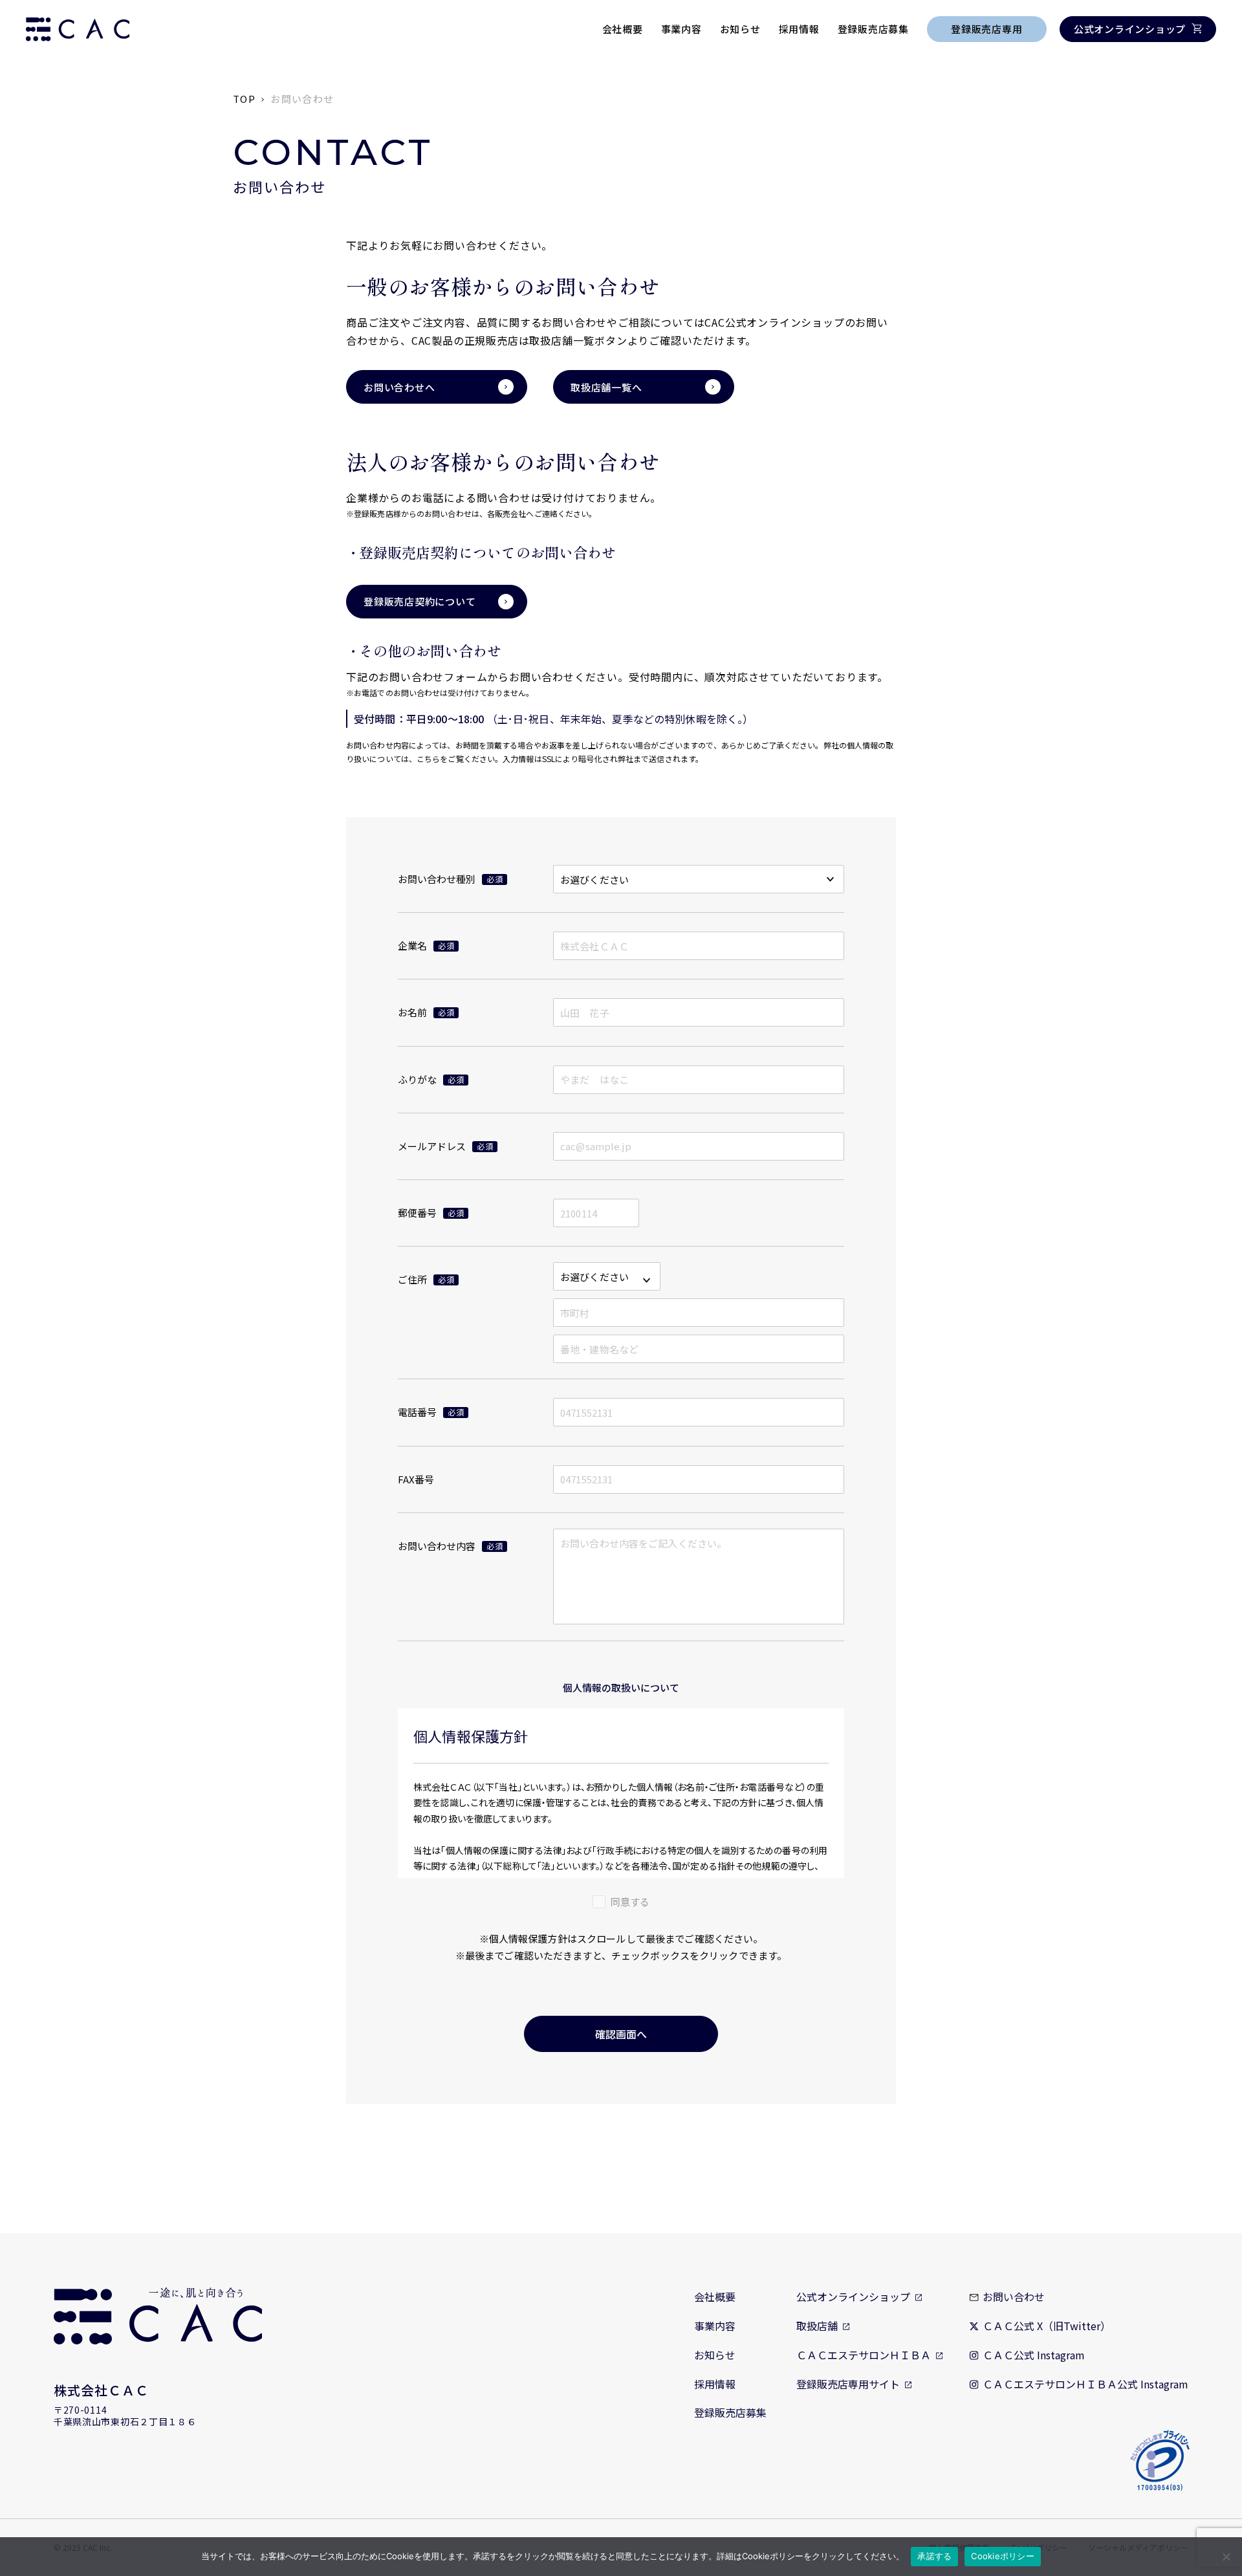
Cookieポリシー (1003, 2556)
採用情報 (799, 29)
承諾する (934, 2556)
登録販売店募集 (873, 29)
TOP (244, 99)
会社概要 (623, 29)
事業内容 (681, 29)
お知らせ (740, 29)
